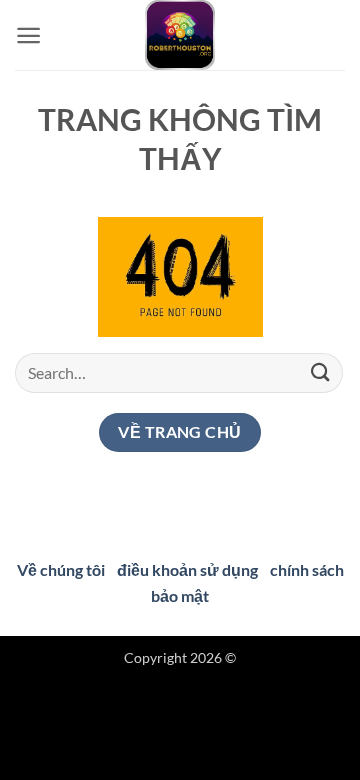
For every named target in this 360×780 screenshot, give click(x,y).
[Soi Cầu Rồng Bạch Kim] (180, 35)
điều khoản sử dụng (187, 569)
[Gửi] (321, 372)
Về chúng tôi (61, 569)
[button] (28, 35)
